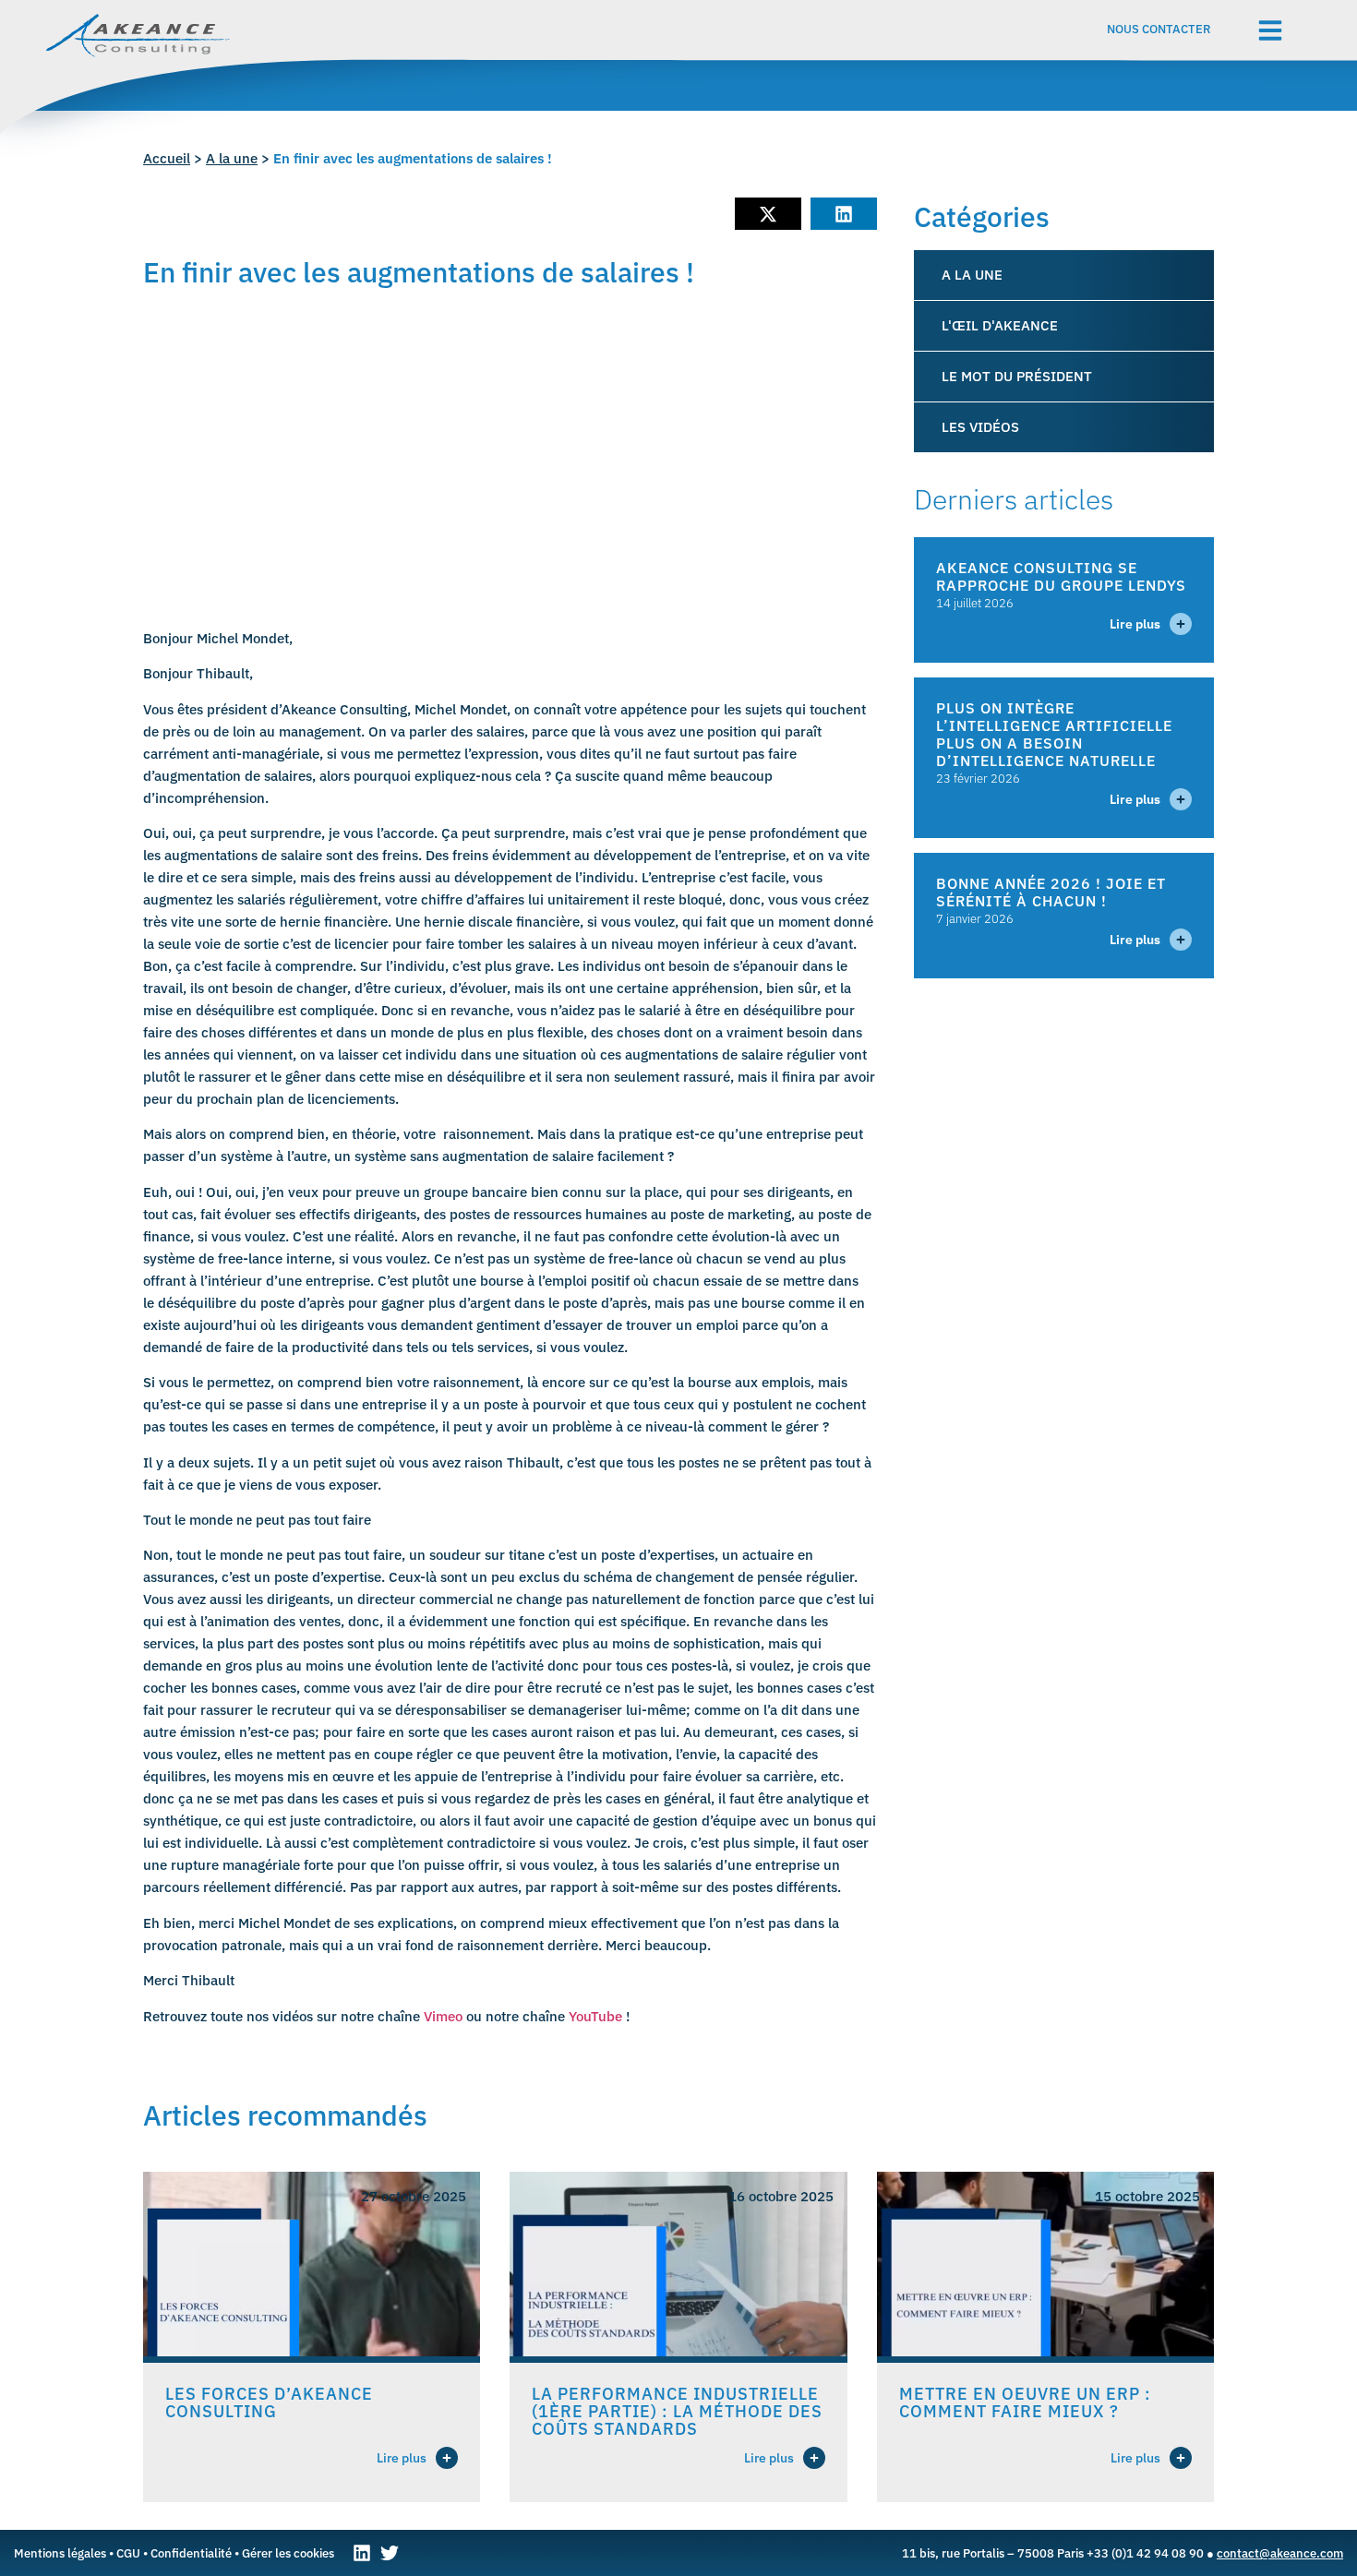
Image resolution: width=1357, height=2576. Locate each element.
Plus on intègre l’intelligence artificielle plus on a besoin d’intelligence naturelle (1054, 734)
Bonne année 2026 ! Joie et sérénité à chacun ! (1051, 892)
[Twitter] (390, 2553)
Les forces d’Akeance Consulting (269, 2402)
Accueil (167, 158)
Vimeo (443, 2016)
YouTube (595, 2016)
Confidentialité (191, 2553)
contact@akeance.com (1280, 2553)
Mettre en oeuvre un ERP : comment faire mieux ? (1025, 2402)
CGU (128, 2553)
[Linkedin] (362, 2553)
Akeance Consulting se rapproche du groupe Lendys (1061, 576)
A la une (232, 158)
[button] (768, 214)
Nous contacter (1159, 29)
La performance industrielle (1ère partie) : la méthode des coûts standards (677, 2411)
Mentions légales (60, 2553)
